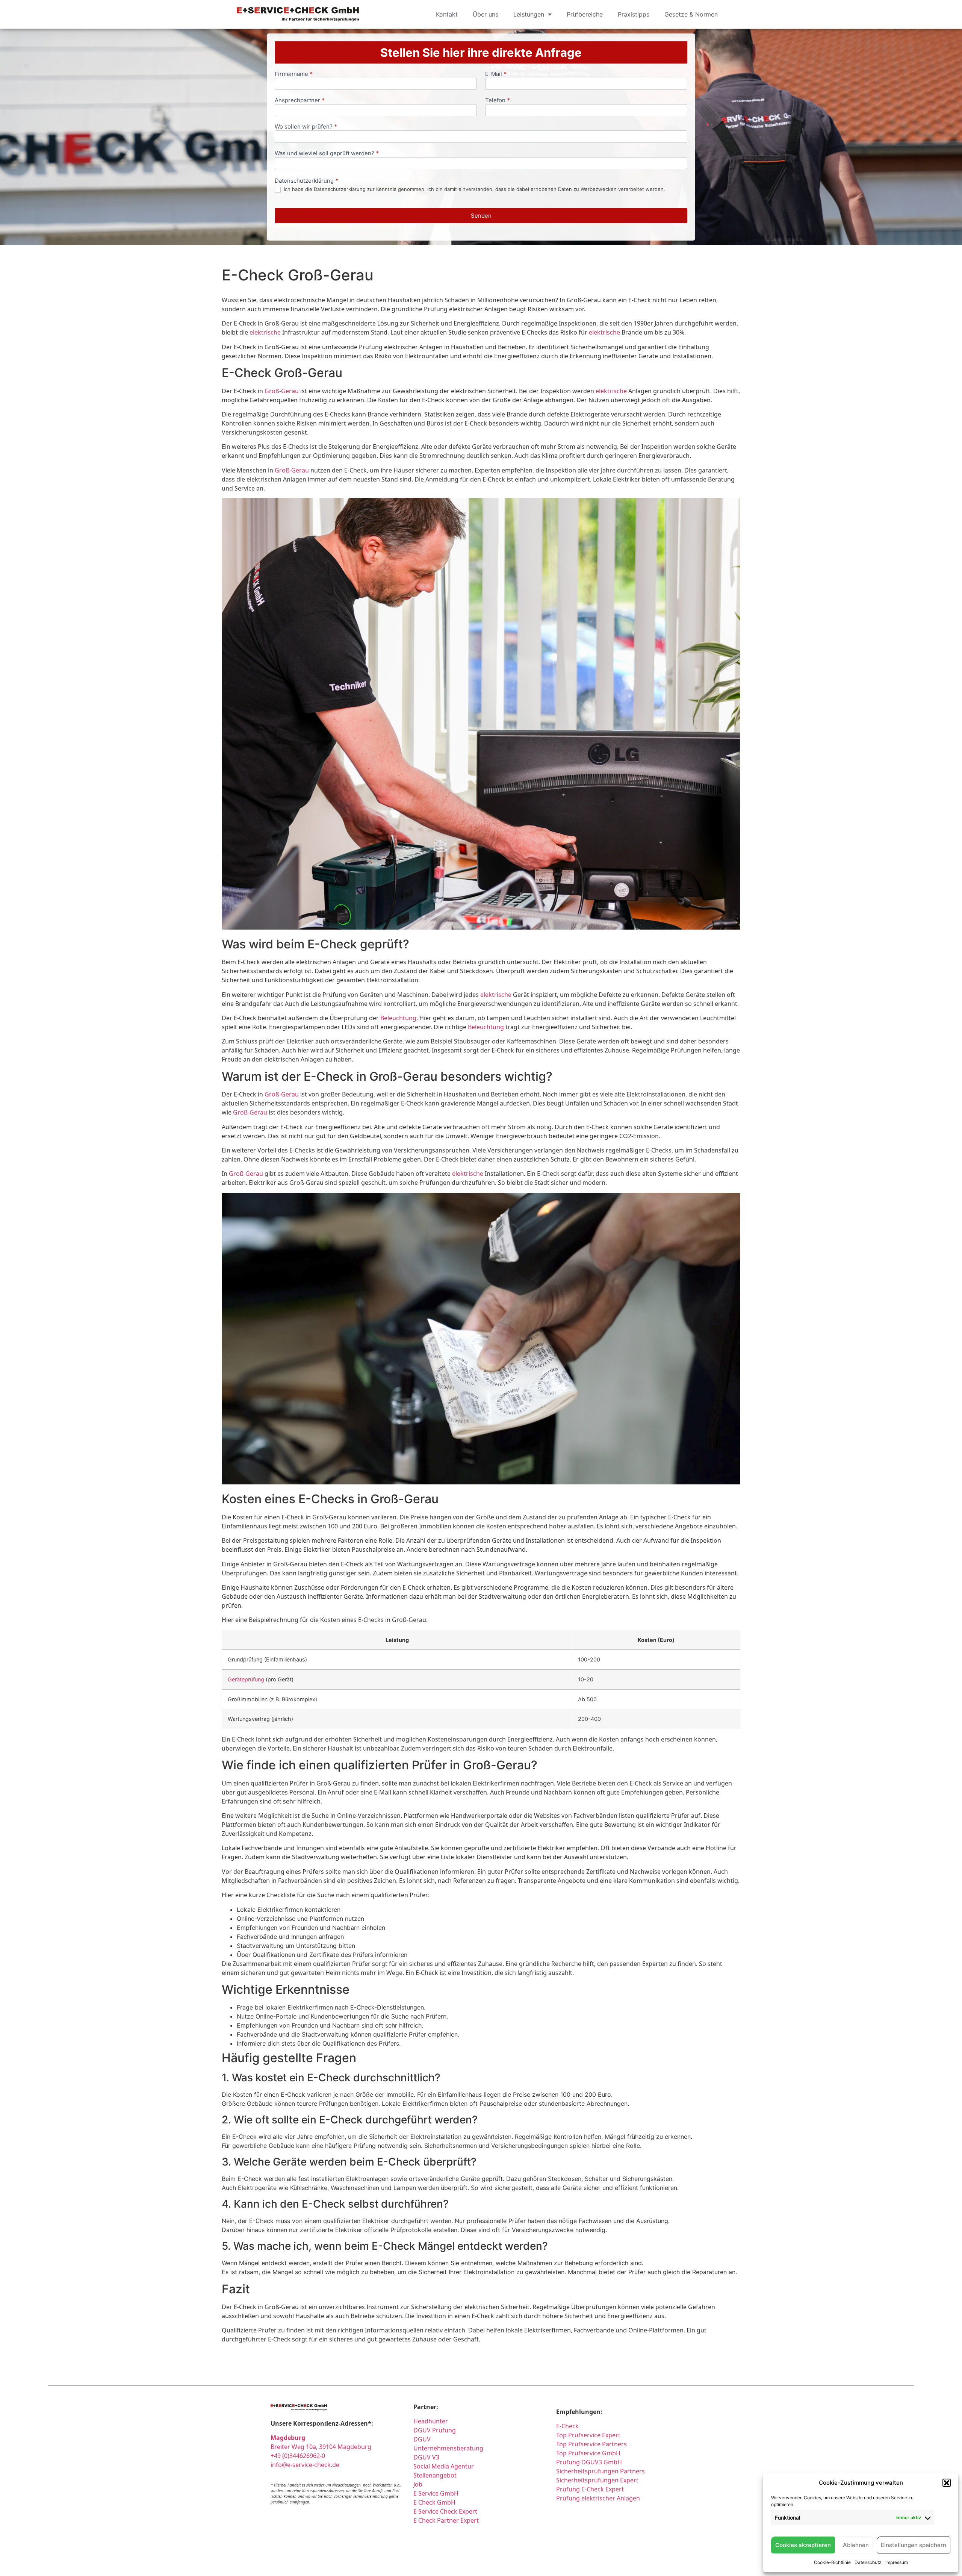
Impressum (897, 2562)
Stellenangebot (435, 2475)
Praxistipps (634, 14)
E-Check (567, 2426)
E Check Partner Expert (446, 2520)
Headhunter (431, 2421)
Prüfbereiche (585, 14)
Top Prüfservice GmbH (588, 2453)
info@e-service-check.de (305, 2465)
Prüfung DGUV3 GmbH (589, 2462)
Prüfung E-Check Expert (590, 2489)
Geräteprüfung (246, 1679)
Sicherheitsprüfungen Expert (597, 2480)
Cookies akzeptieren (803, 2545)
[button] (947, 2483)
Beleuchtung (398, 1018)
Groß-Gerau (282, 391)
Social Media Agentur (444, 2466)
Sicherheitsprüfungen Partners (600, 2471)
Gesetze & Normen (691, 14)
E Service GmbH (436, 2493)
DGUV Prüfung (435, 2430)
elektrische (265, 332)
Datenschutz (868, 2562)
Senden (481, 216)
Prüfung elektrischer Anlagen (598, 2498)
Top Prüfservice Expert (588, 2435)
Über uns (486, 14)
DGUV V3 (426, 2457)
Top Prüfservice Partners (591, 2444)
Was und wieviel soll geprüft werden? (327, 154)
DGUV (422, 2439)
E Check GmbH (434, 2502)
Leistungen (529, 14)
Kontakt (447, 14)
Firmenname (294, 74)
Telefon (498, 101)
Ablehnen (856, 2545)
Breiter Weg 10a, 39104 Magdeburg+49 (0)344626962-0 (321, 2447)
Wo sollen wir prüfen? (306, 127)
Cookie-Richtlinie (832, 2562)
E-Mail (496, 74)
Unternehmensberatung (448, 2448)
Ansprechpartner (300, 101)
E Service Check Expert (447, 2511)
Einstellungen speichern (914, 2545)
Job (418, 2484)
